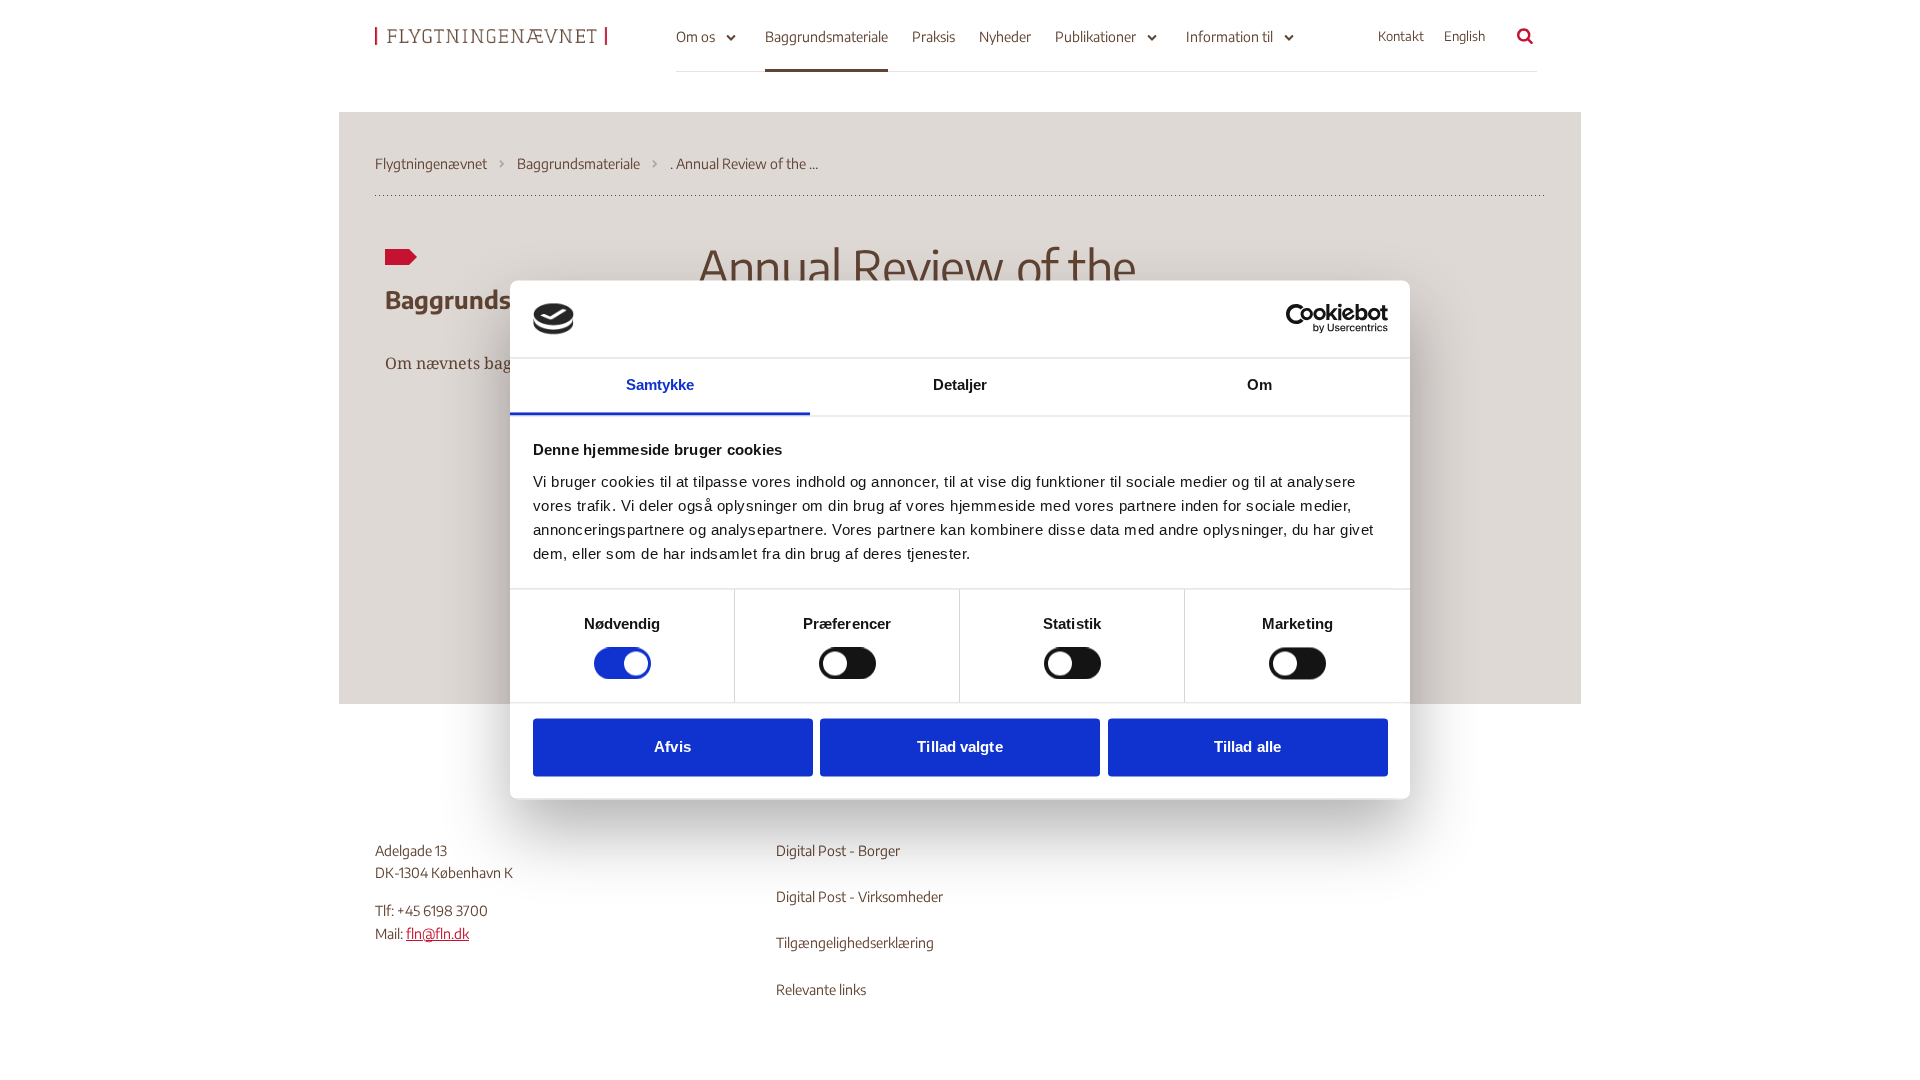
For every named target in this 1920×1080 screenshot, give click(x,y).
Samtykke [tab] (660, 384)
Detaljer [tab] (960, 384)
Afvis (672, 746)
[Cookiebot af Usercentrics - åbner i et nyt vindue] (1300, 319)
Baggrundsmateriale (826, 36)
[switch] (847, 664)
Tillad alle (1247, 746)
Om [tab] (1259, 384)
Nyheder (1005, 36)
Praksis (933, 36)
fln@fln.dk (437, 933)
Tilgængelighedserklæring (855, 942)
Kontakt (1401, 36)
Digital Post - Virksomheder (859, 896)
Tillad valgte (959, 746)
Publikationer (1095, 36)
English (1464, 36)
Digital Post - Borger (838, 850)
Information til (1229, 36)
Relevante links (821, 989)
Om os (695, 36)
